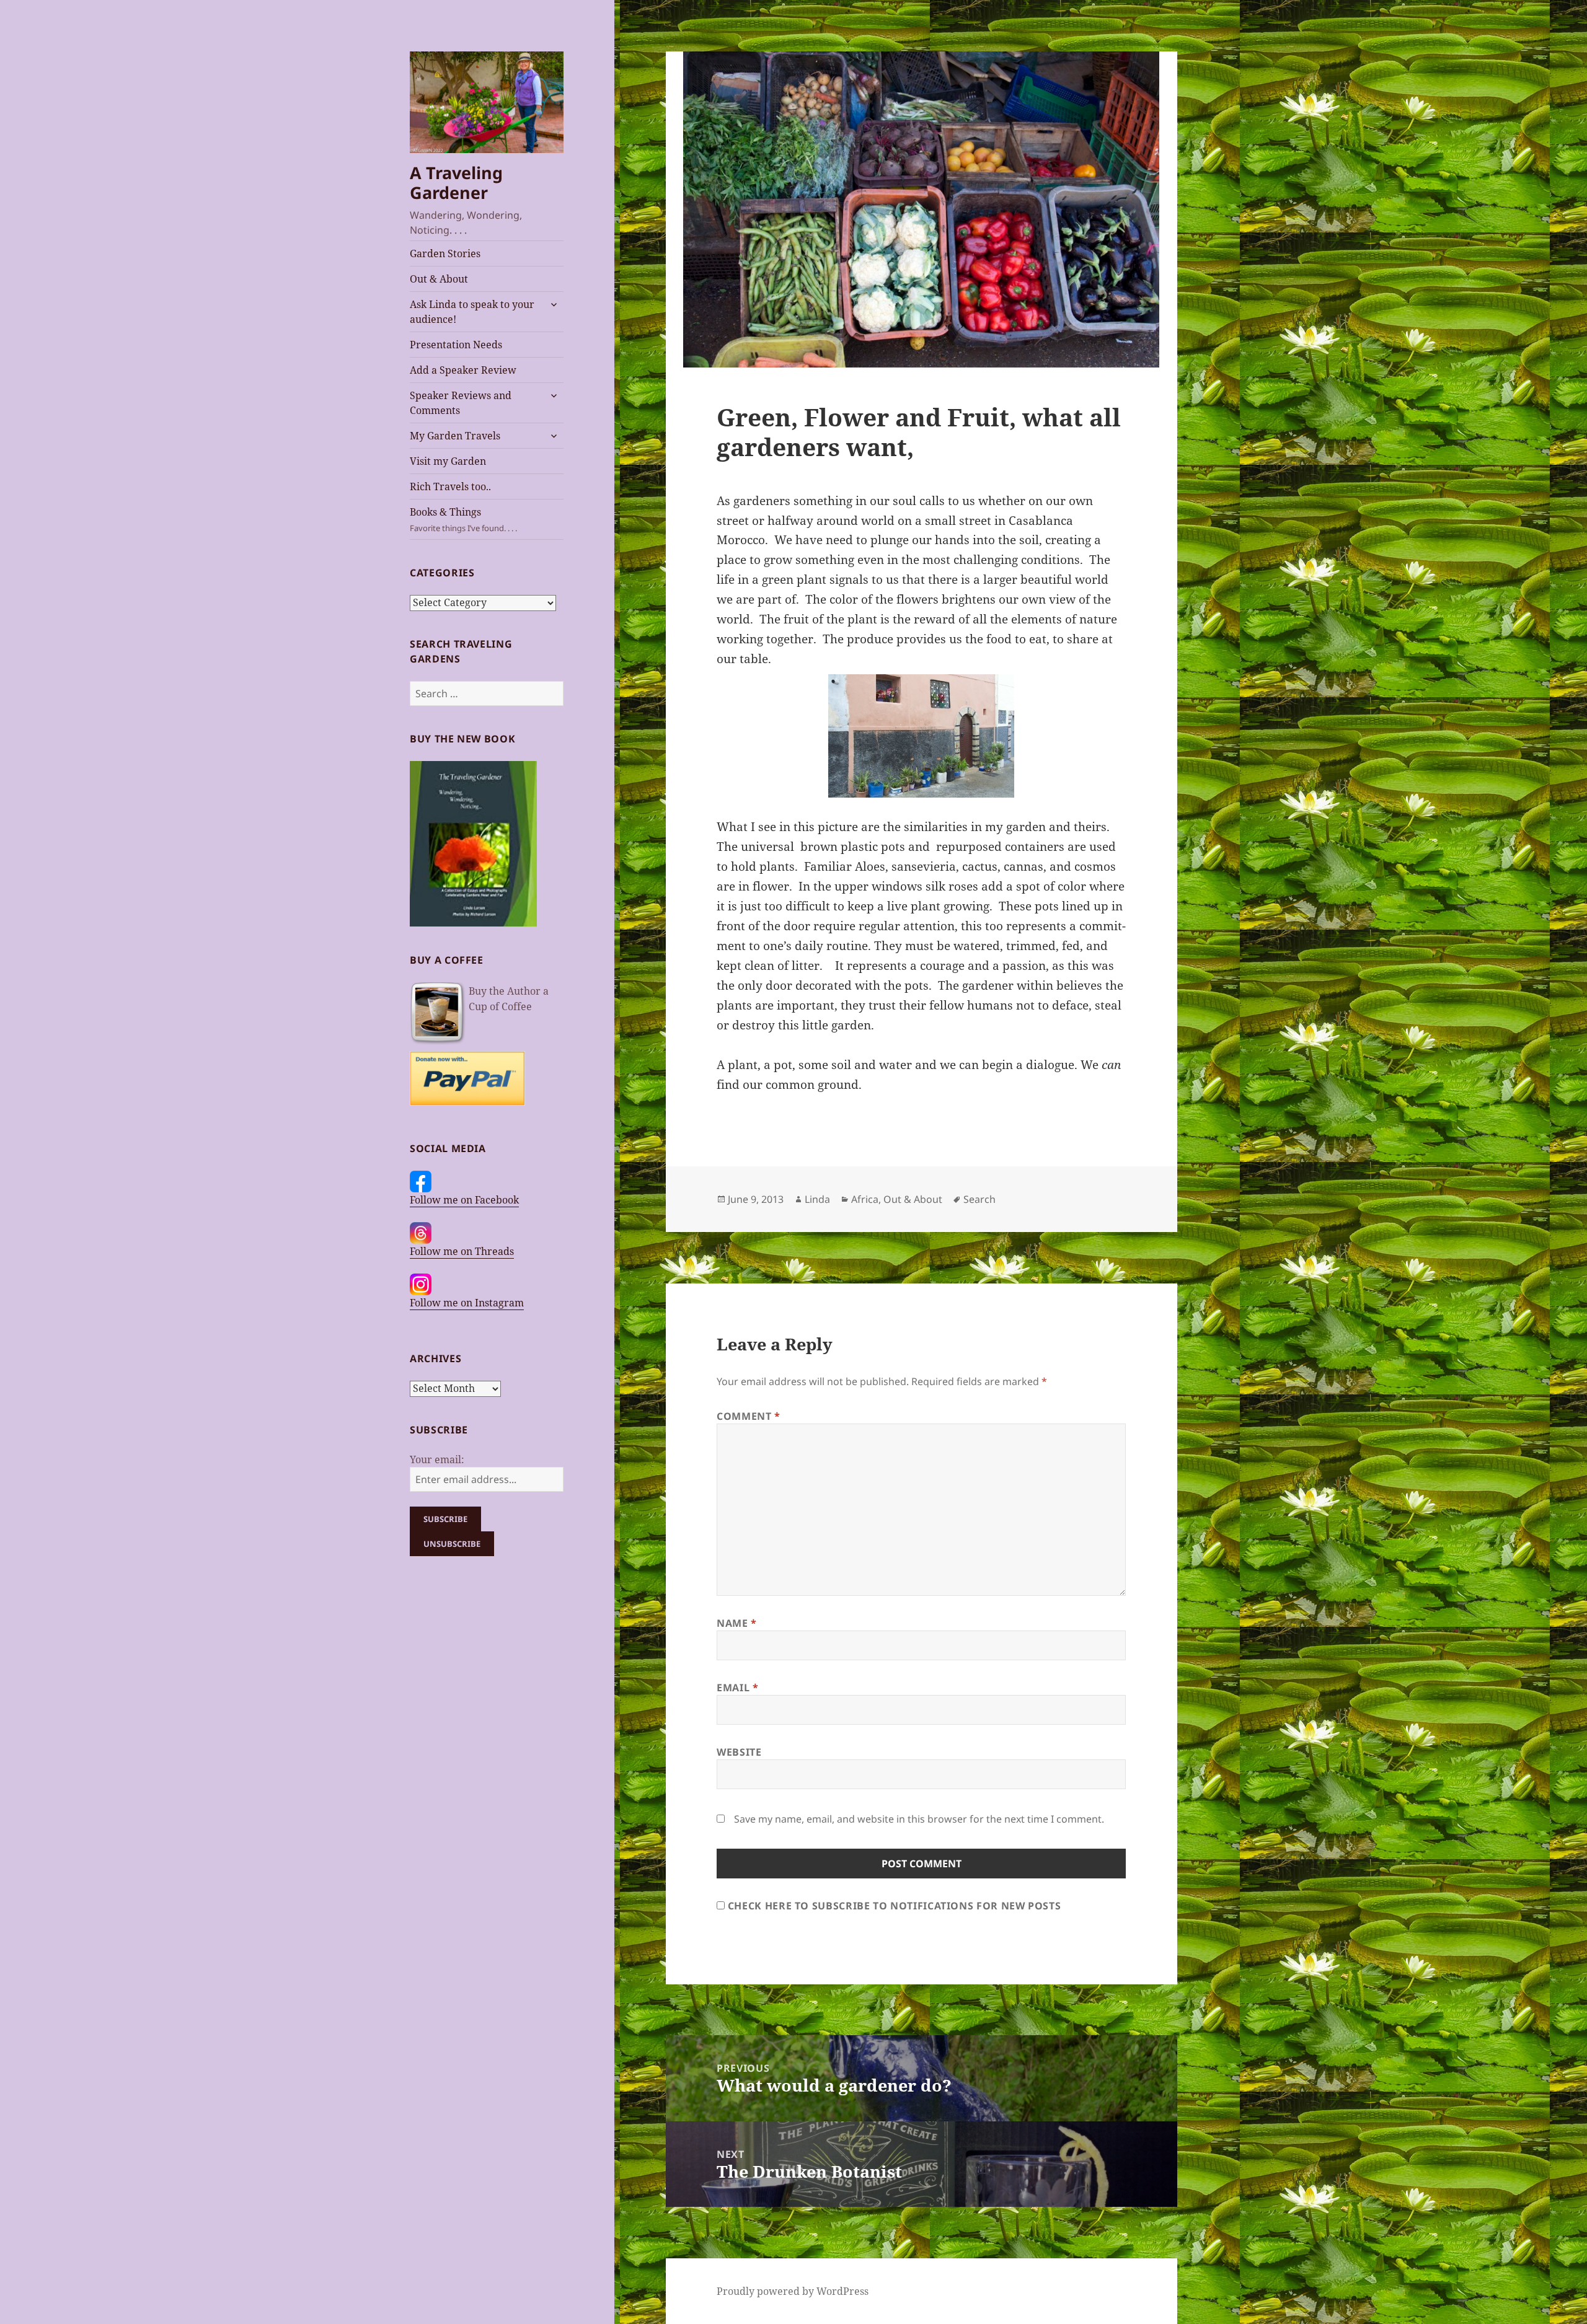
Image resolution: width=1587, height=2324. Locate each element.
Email (737, 1688)
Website (739, 1752)
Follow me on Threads (462, 1251)
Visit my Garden (448, 461)
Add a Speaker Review (463, 370)
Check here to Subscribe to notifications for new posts (893, 1906)
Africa (865, 1199)
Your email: (437, 1459)
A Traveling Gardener (456, 183)
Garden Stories (445, 253)
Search (979, 1199)
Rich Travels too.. (450, 486)
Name (737, 1623)
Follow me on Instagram (467, 1303)
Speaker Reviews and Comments (461, 403)
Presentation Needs (456, 345)
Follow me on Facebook (464, 1200)
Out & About (439, 279)
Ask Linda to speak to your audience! (472, 312)
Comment (749, 1416)
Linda (817, 1199)
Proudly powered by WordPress (793, 2291)
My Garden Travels (455, 436)
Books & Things (463, 519)
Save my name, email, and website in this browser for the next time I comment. (919, 1819)
